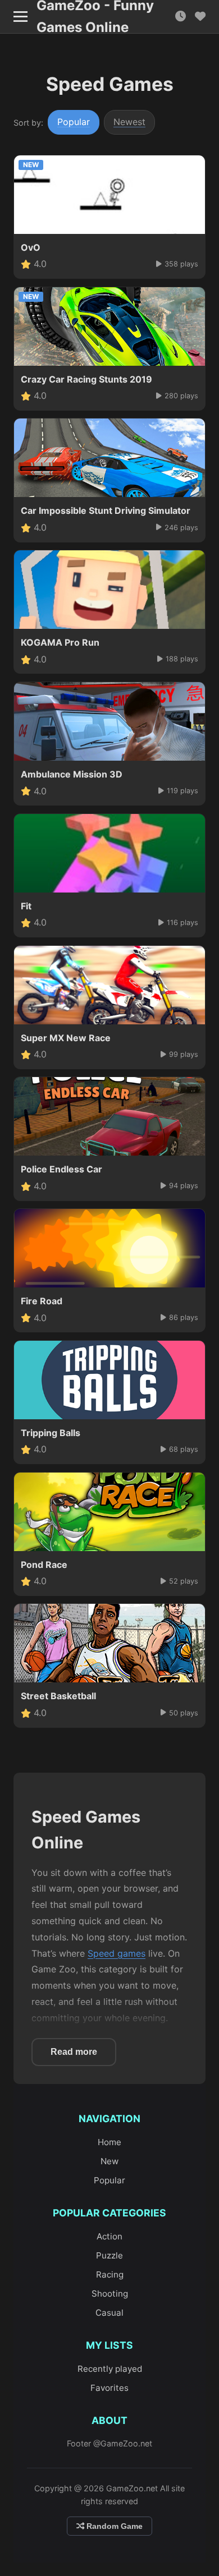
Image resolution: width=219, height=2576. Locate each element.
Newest (129, 122)
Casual (109, 2313)
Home (109, 2142)
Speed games (117, 1953)
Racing (110, 2274)
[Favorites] (200, 17)
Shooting (110, 2294)
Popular (74, 122)
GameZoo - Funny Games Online (95, 17)
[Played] (181, 17)
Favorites (109, 2388)
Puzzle (109, 2255)
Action (109, 2236)
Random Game (113, 2526)
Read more (74, 2052)
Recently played (110, 2369)
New (109, 2161)
